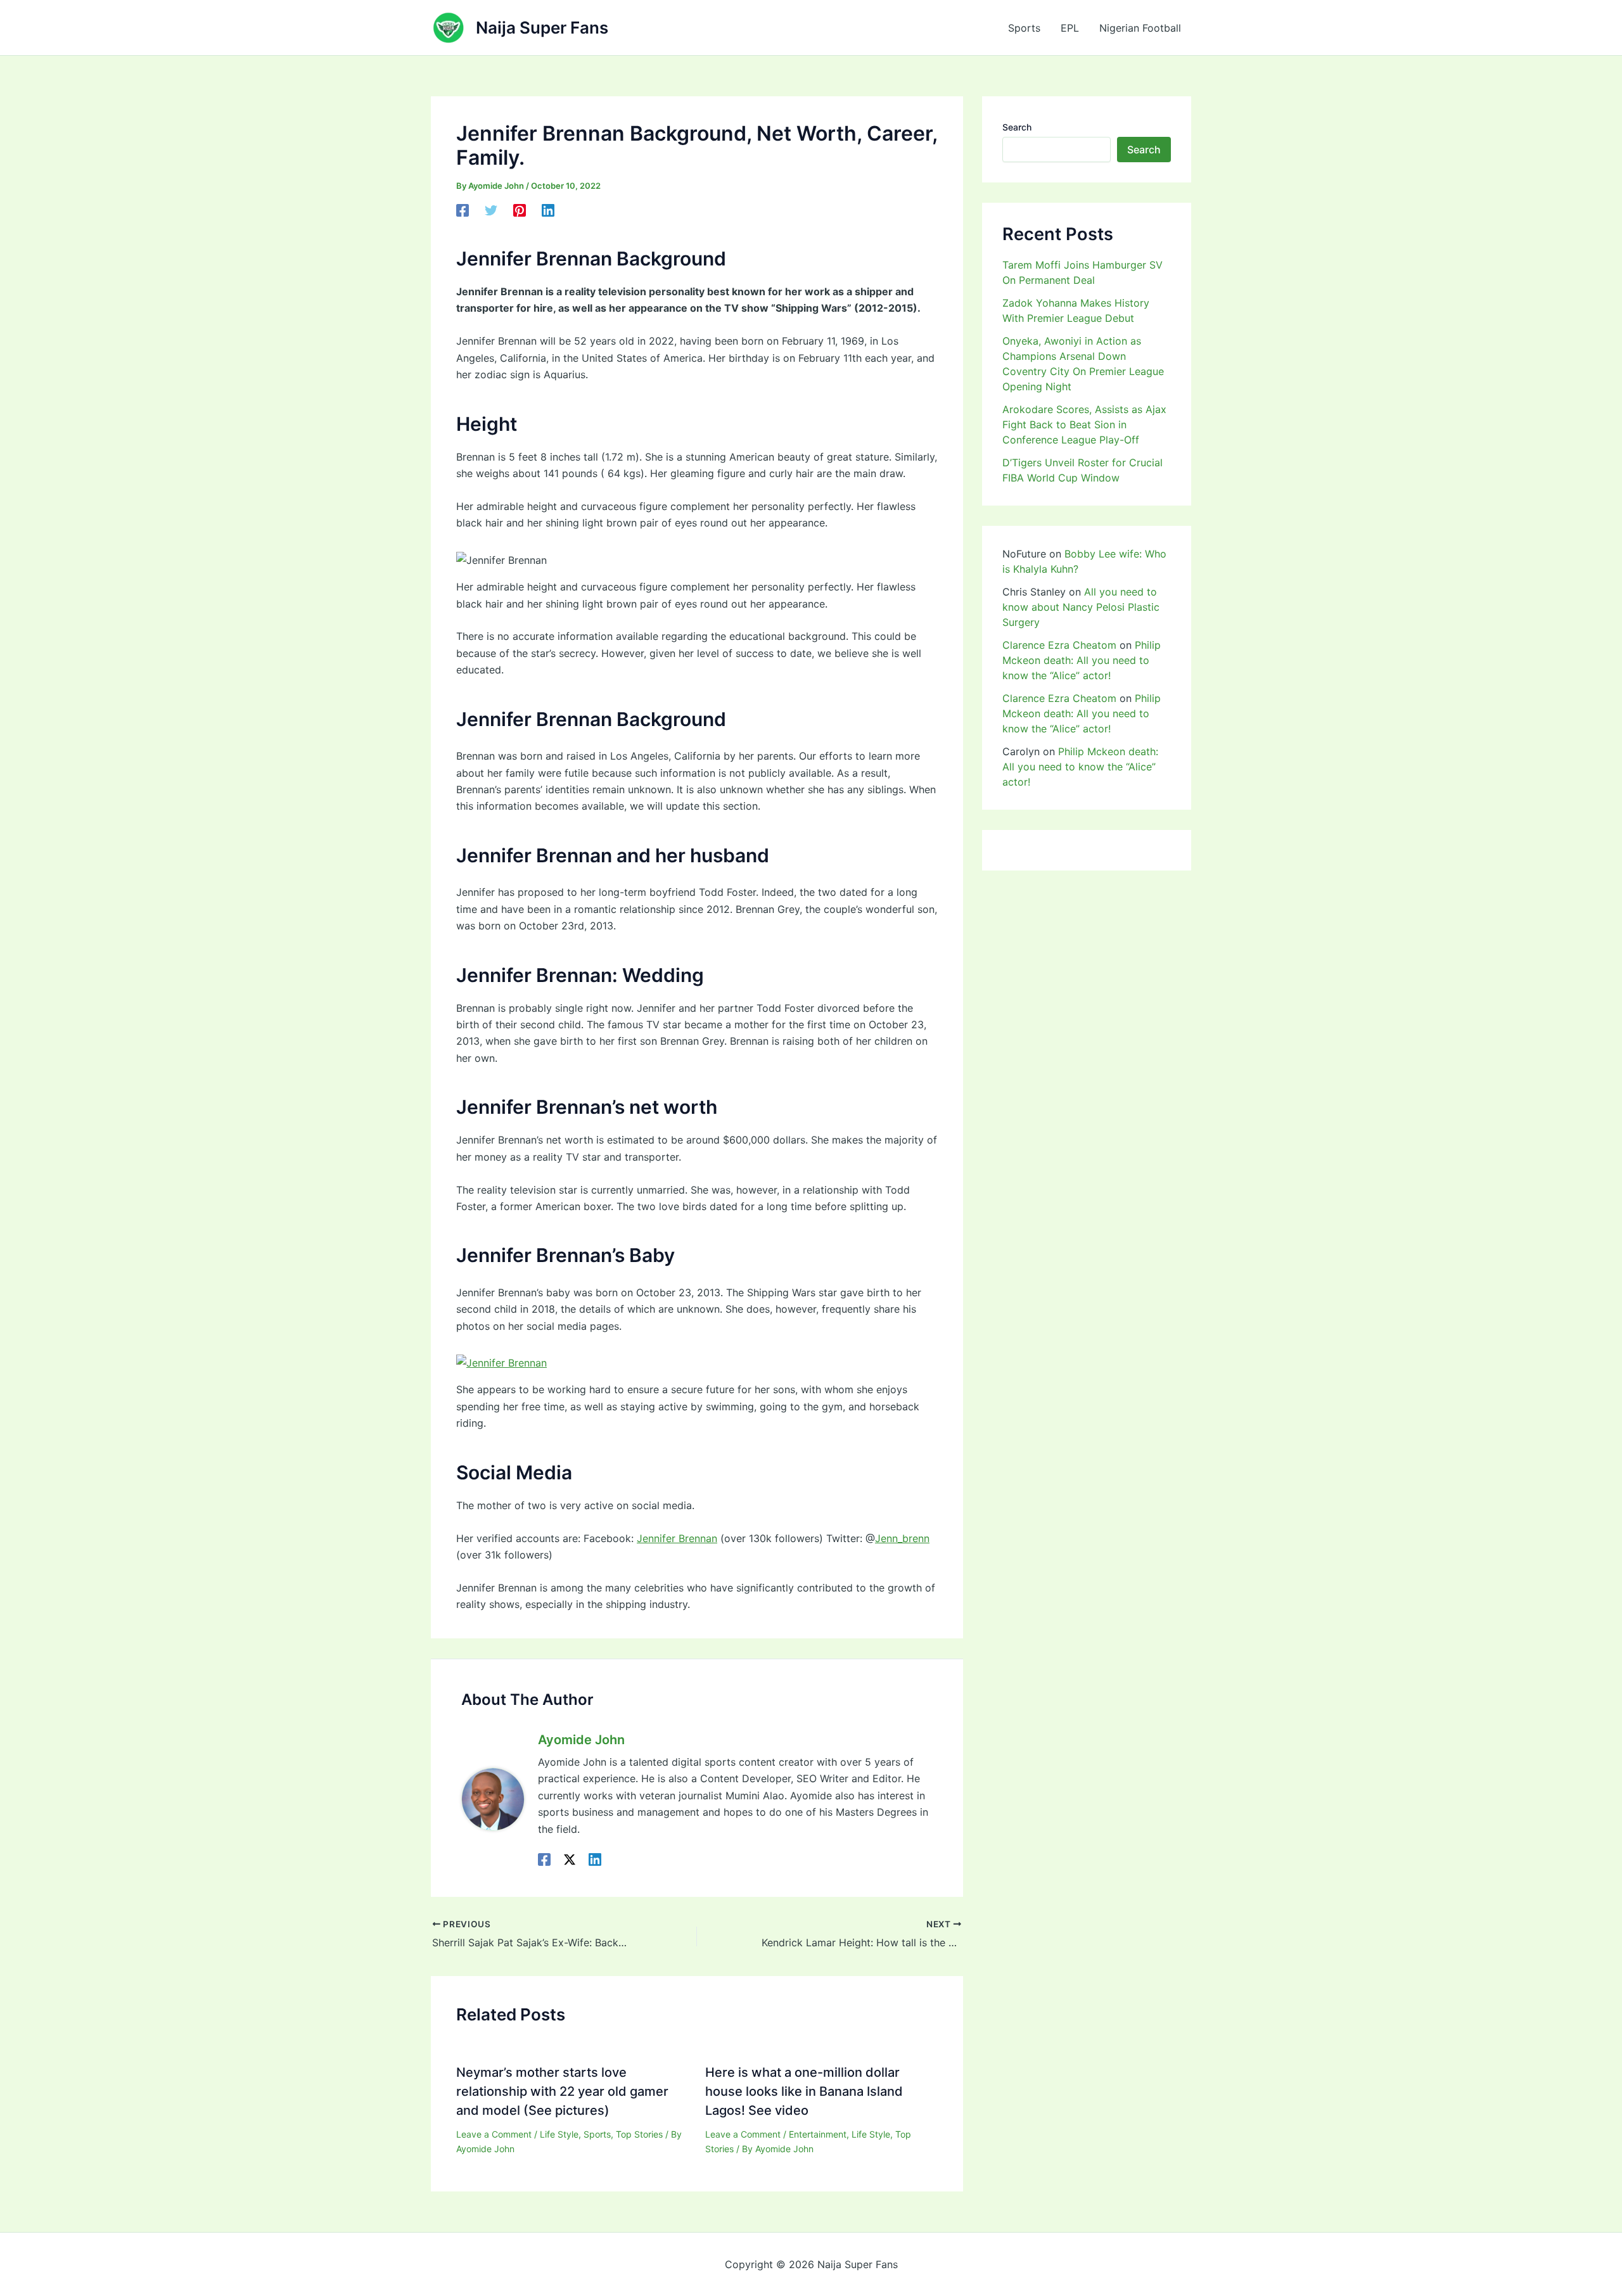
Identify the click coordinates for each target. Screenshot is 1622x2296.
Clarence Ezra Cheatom (1059, 645)
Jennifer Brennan (677, 1538)
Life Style (559, 2134)
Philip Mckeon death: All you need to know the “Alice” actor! (1082, 660)
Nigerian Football (1140, 28)
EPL (1070, 28)
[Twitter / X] (570, 1859)
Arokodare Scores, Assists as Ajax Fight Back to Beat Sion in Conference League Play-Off (1084, 424)
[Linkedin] (548, 210)
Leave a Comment (494, 2134)
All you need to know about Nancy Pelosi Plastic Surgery (1081, 607)
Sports (1024, 28)
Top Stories (639, 2134)
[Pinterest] (520, 210)
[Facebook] (463, 210)
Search (1017, 127)
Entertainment (818, 2134)
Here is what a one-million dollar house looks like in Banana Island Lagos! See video (804, 2091)
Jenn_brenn (902, 1538)
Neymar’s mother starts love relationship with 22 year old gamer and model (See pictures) (562, 2091)
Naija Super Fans (542, 28)
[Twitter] (491, 210)
